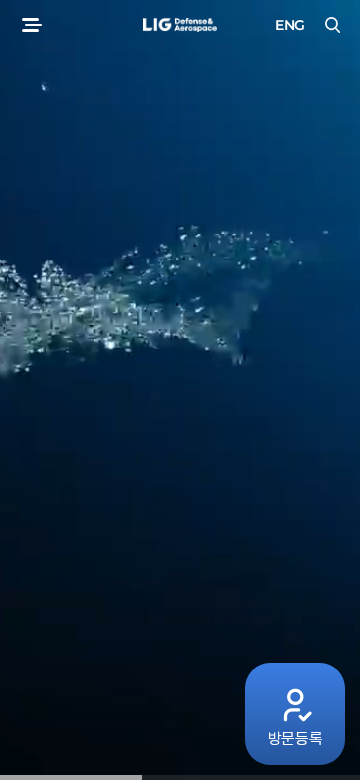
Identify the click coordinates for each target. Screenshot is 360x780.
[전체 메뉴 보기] (30, 25)
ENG (290, 25)
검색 (330, 25)
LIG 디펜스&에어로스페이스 (180, 25)
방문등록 (295, 738)
